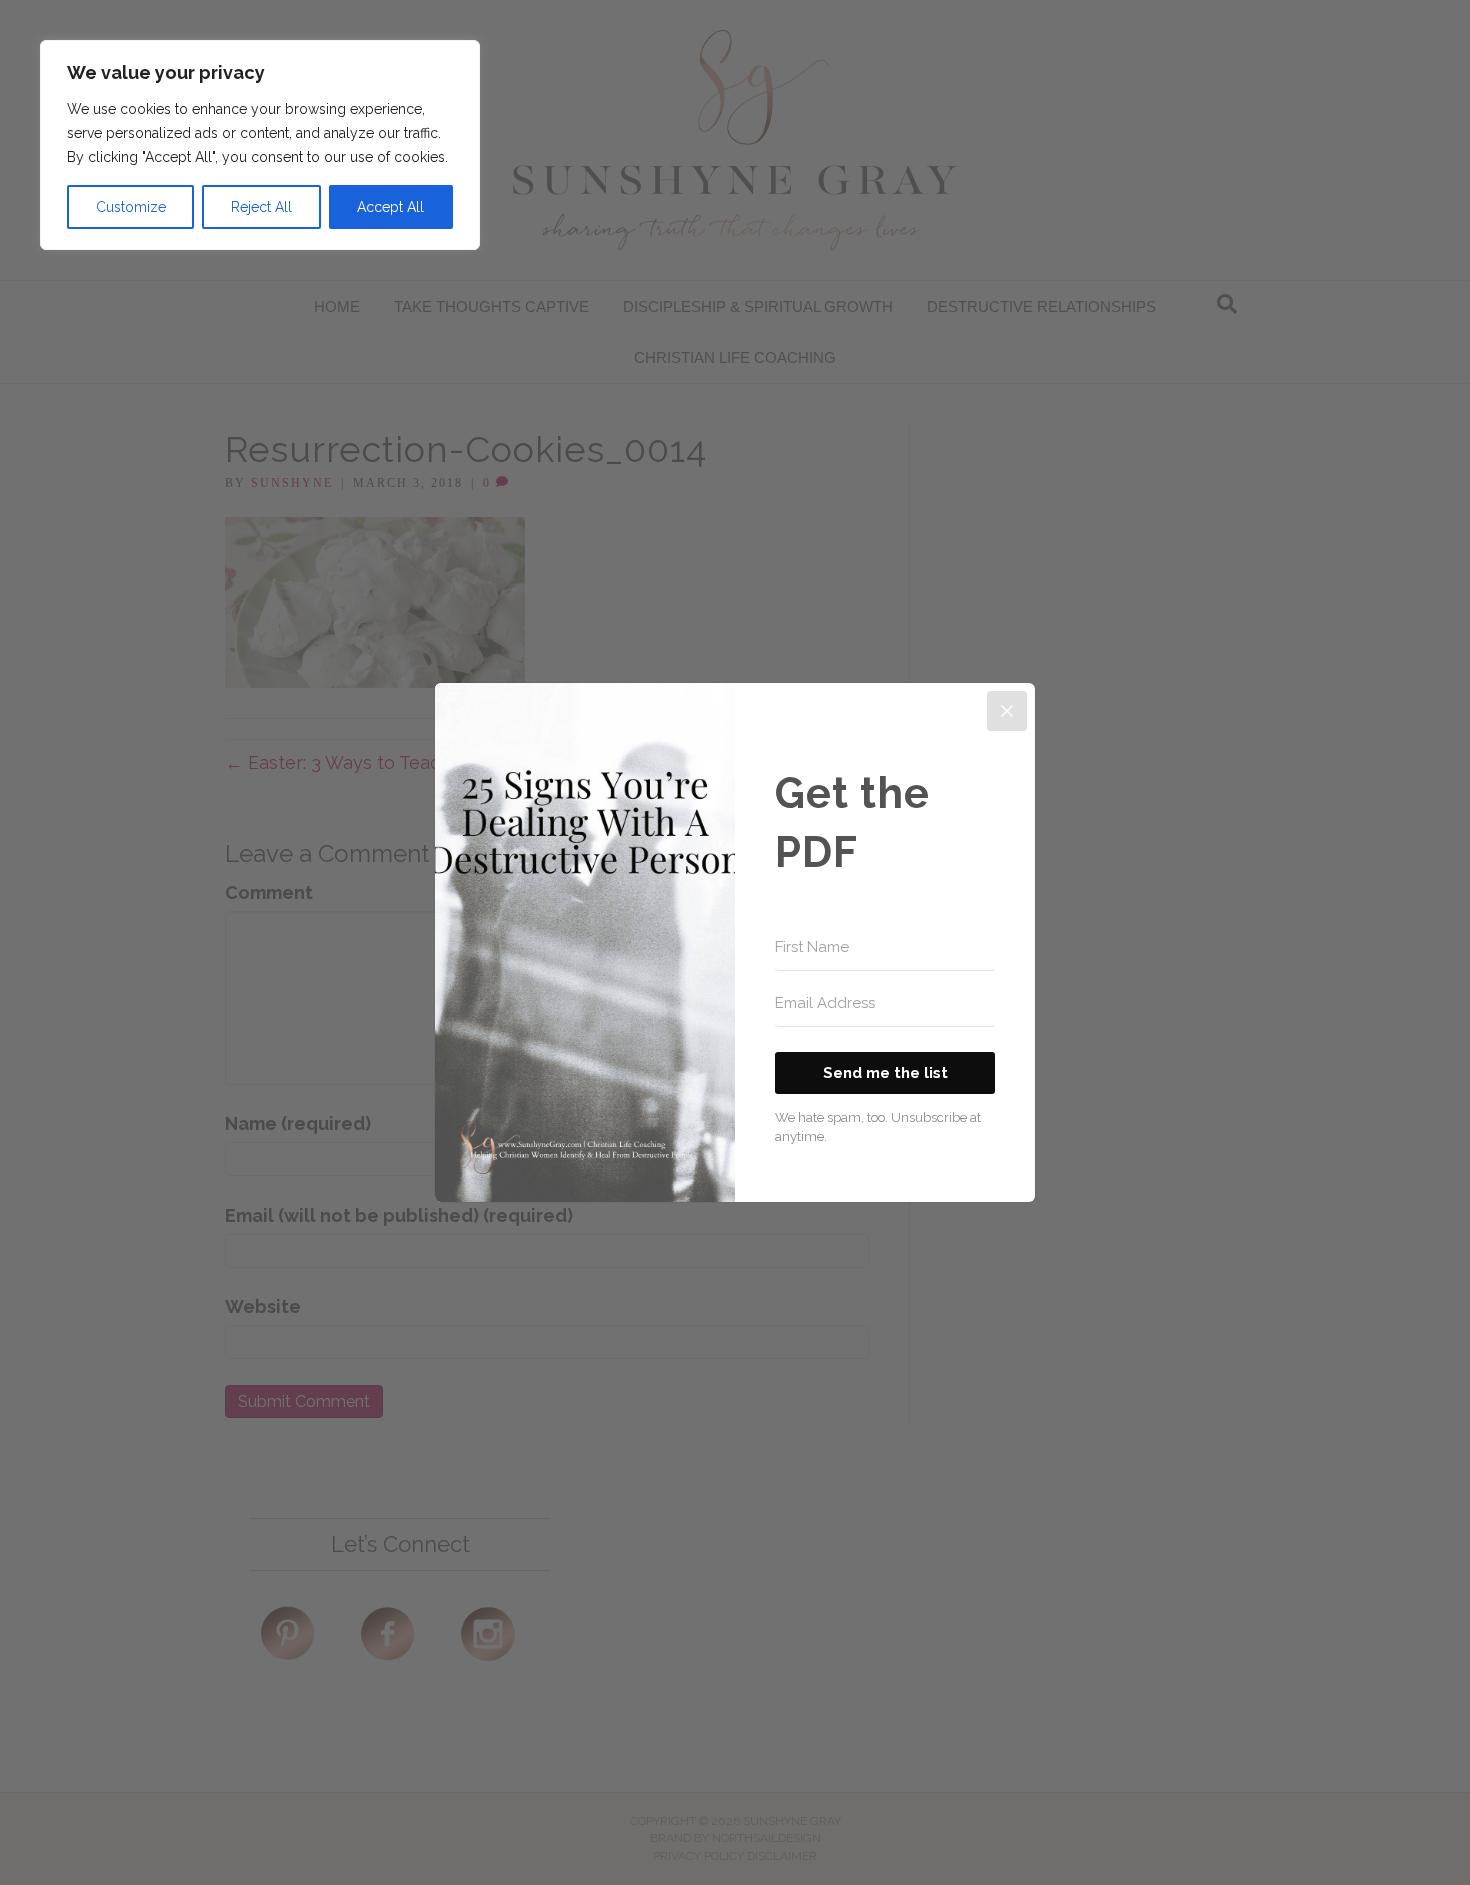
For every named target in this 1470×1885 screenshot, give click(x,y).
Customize (131, 207)
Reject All (261, 207)
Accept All (390, 207)
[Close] (1007, 711)
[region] (260, 145)
